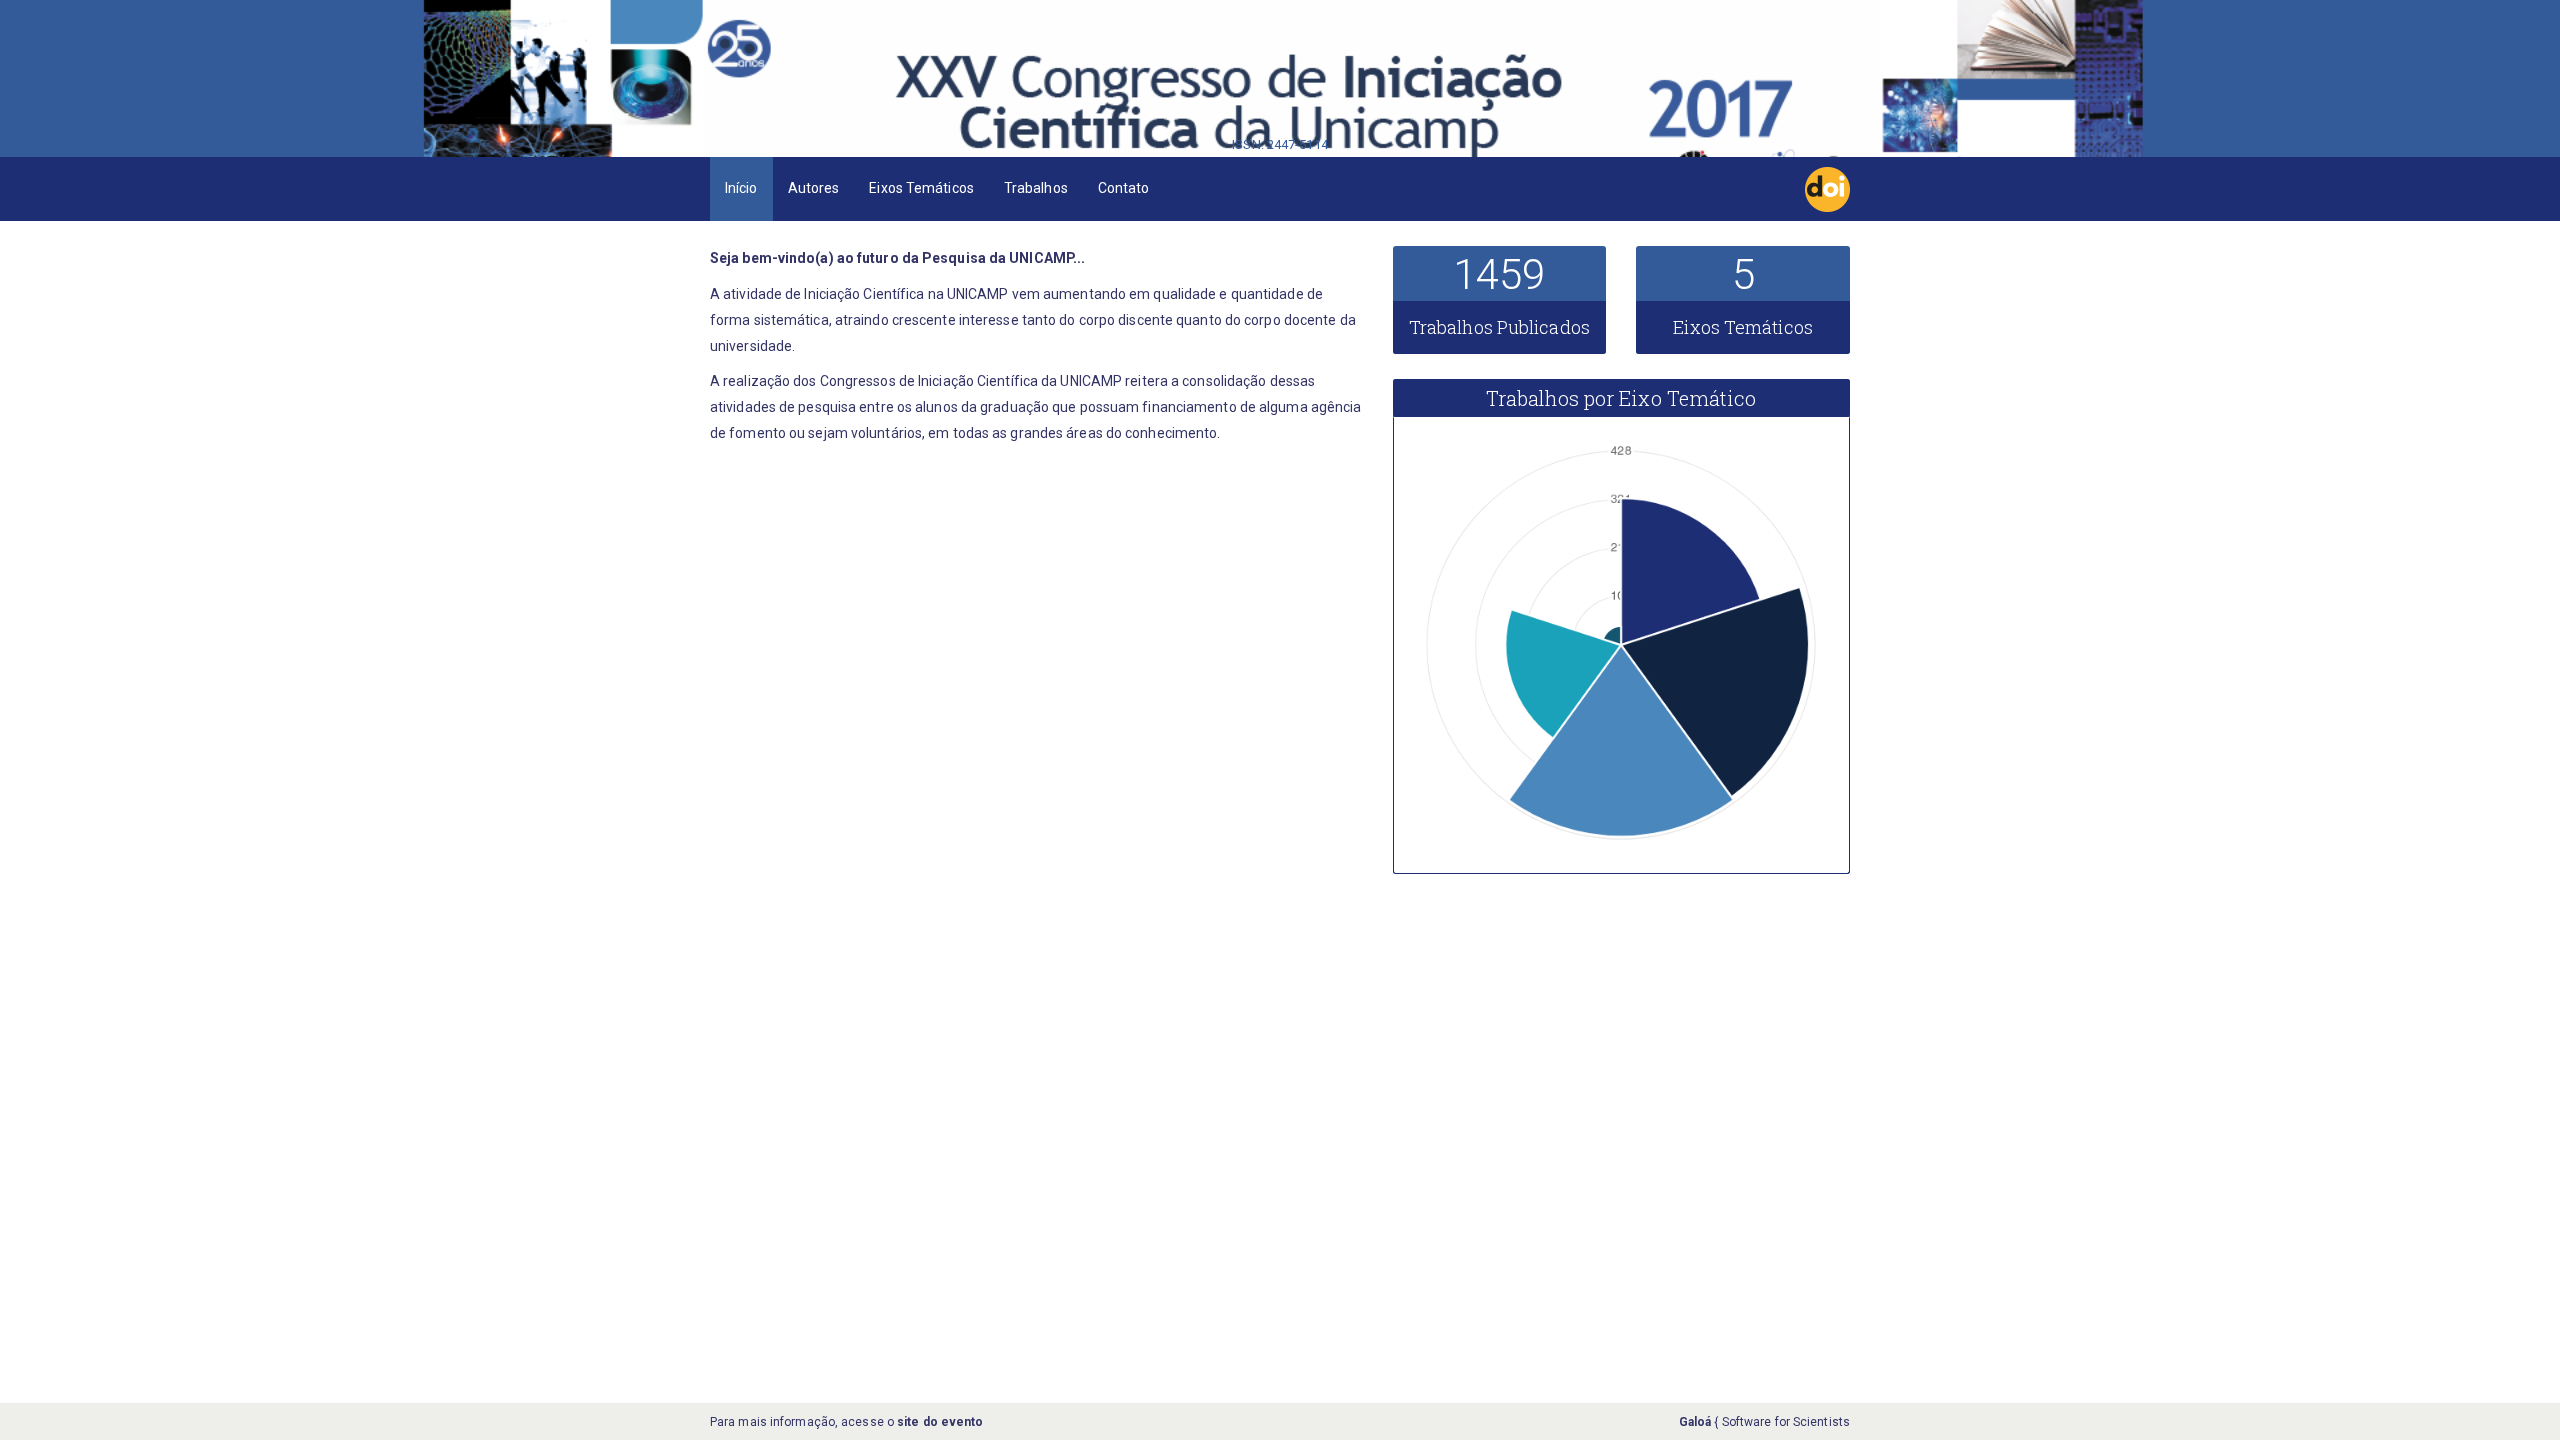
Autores (814, 188)
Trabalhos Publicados (1499, 327)
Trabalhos (1036, 188)
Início (741, 188)
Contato (1124, 188)
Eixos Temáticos (921, 188)
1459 (1499, 274)
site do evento (940, 1422)
